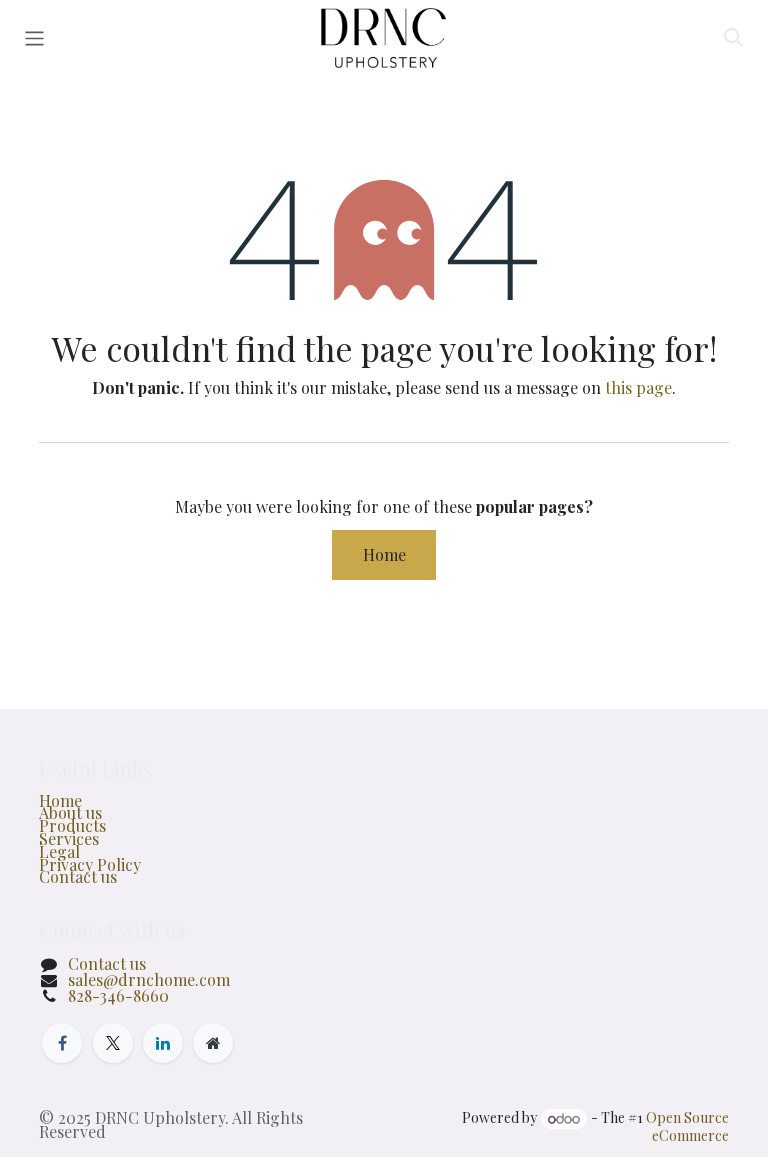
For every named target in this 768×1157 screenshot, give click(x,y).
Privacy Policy (90, 864)
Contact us (78, 876)
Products (72, 825)
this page (638, 387)
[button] (733, 38)
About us (70, 812)
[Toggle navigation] (34, 38)
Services (69, 838)
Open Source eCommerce (687, 1127)
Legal (59, 851)
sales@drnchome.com (149, 979)
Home (384, 554)
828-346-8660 (118, 995)
